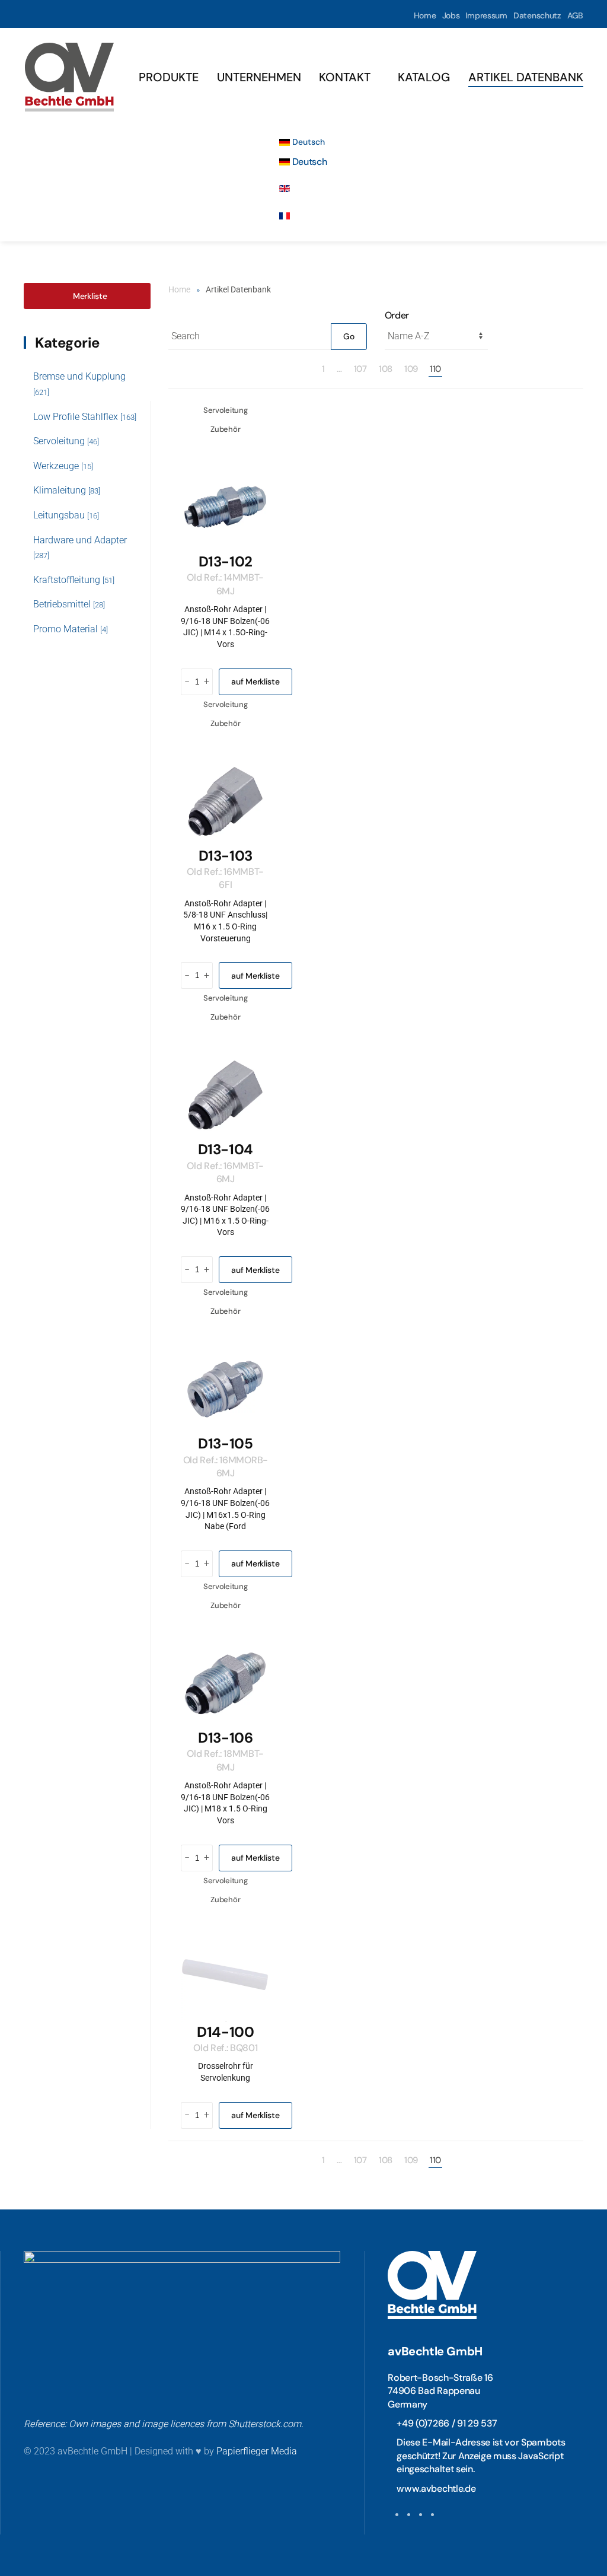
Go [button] (349, 336)
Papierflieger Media (257, 2451)
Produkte (169, 77)
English (307, 189)
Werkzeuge (63, 466)
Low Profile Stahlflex (85, 417)
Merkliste (90, 296)
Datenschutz (537, 15)
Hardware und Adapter (80, 547)
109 (411, 369)
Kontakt (345, 77)
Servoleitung (66, 441)
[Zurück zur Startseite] (69, 77)
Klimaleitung (67, 490)
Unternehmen (259, 77)
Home (425, 15)
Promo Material (71, 629)
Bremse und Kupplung (79, 384)
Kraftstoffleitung (74, 580)
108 (386, 369)
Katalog (424, 77)
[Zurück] (310, 369)
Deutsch (307, 142)
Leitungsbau (66, 515)
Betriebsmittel (69, 604)
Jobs (451, 15)
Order (397, 315)
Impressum (486, 15)
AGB (575, 15)
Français (310, 216)
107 (360, 369)
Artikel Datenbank (526, 77)
